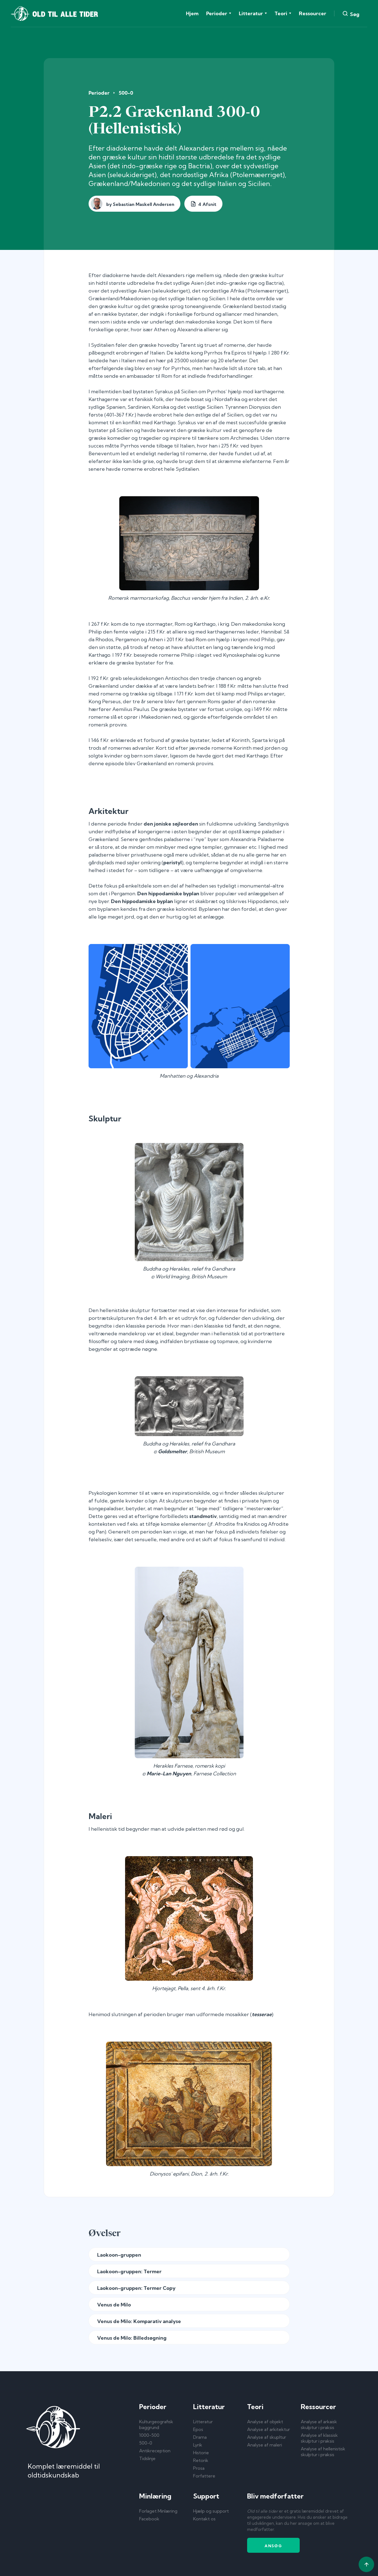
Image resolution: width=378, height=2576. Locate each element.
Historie (201, 2453)
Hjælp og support (211, 2511)
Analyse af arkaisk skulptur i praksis (319, 2424)
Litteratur (203, 2422)
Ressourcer (313, 13)
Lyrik (198, 2445)
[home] (54, 14)
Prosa (199, 2468)
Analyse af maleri (265, 2445)
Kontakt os (204, 2519)
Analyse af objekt (265, 2422)
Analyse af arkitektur (269, 2429)
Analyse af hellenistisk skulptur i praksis (323, 2452)
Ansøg (273, 2546)
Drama (200, 2437)
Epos (198, 2429)
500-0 (126, 93)
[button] (219, 14)
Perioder (99, 93)
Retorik (201, 2460)
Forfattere (204, 2476)
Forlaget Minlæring (158, 2511)
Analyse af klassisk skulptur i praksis (319, 2438)
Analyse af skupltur (267, 2437)
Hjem (192, 13)
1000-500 (149, 2435)
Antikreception (155, 2451)
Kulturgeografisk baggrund (156, 2424)
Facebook (149, 2519)
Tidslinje (147, 2458)
